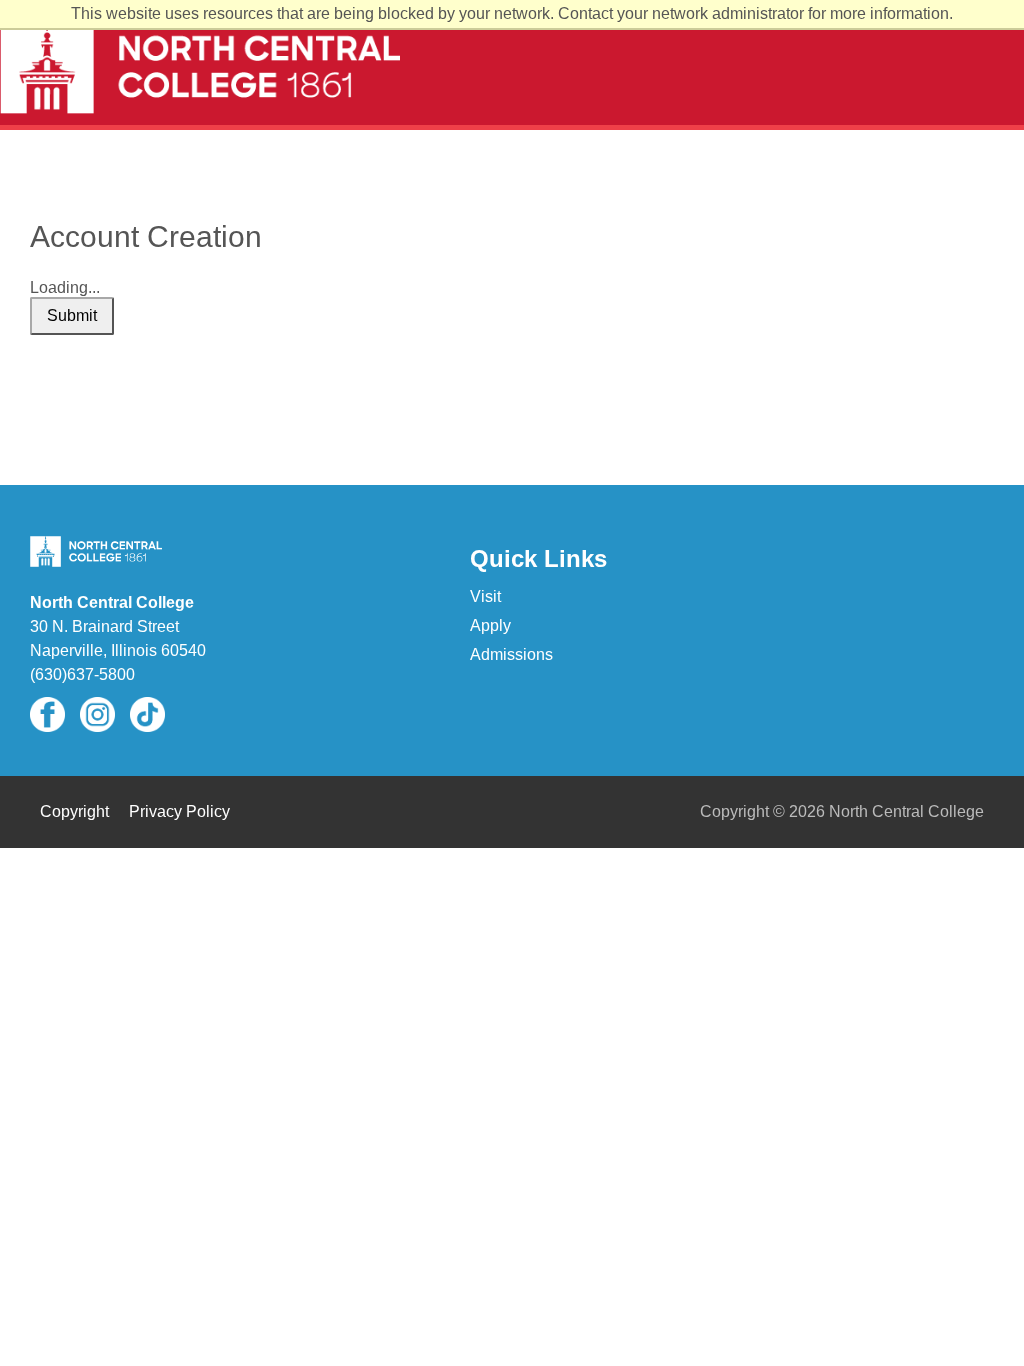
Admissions (511, 654)
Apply (490, 625)
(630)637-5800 (82, 674)
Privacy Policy (179, 811)
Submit (72, 315)
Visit (485, 596)
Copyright (74, 811)
